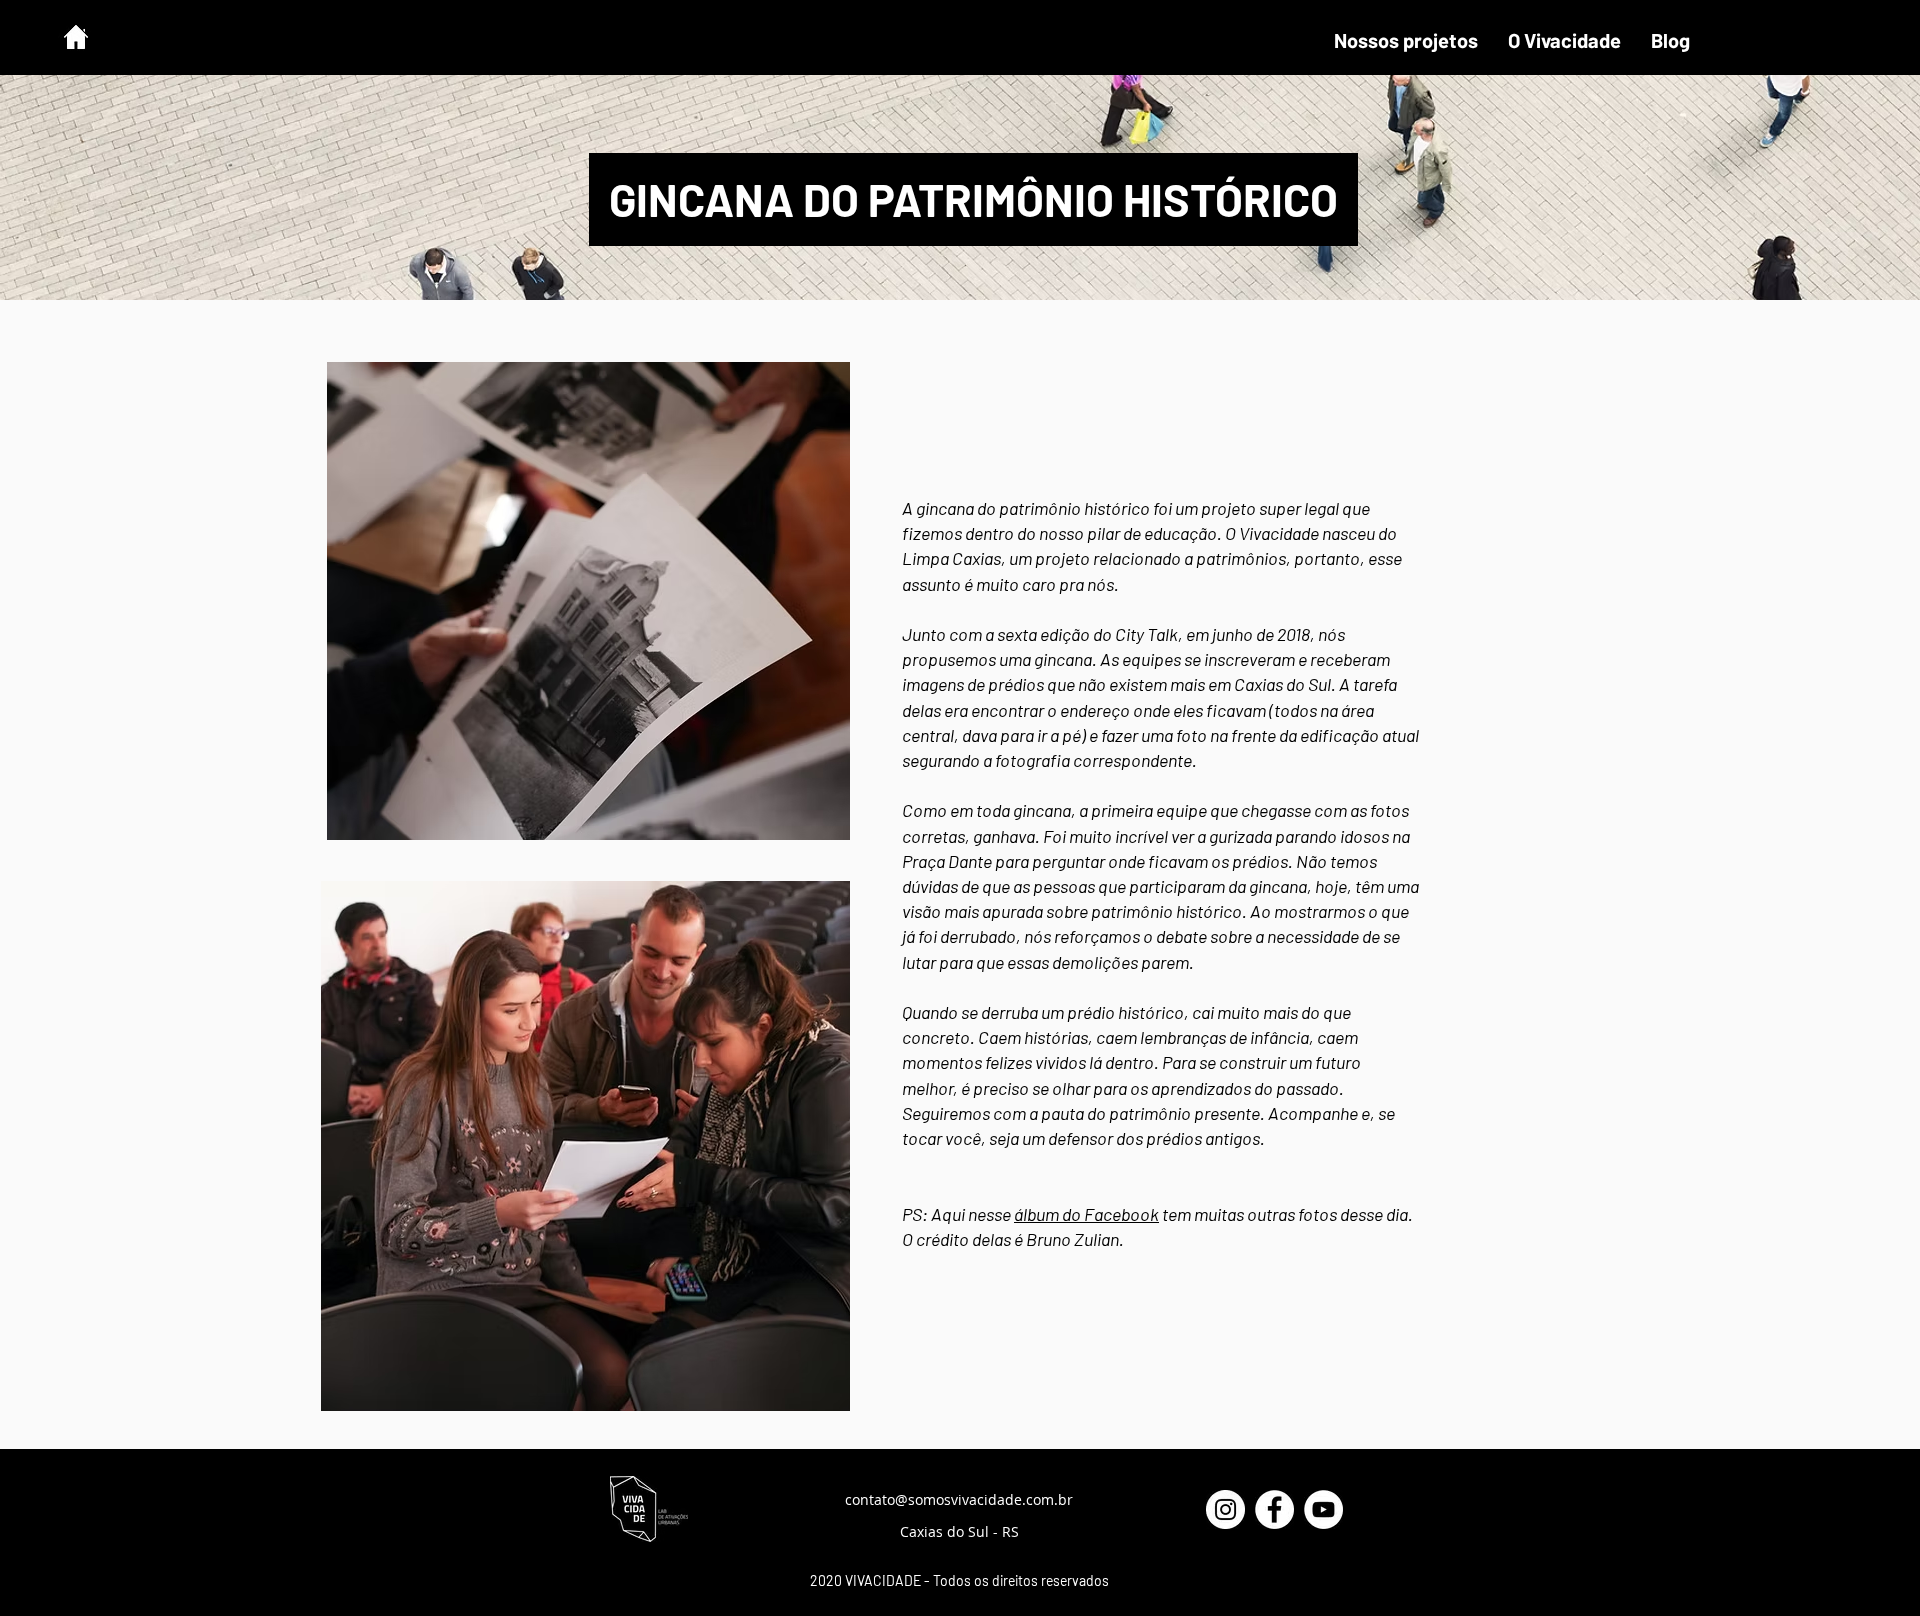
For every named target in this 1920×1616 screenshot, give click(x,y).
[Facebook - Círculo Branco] (1274, 1509)
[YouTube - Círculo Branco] (1323, 1509)
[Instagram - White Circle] (1225, 1509)
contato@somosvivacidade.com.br (959, 1499)
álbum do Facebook (1086, 1214)
